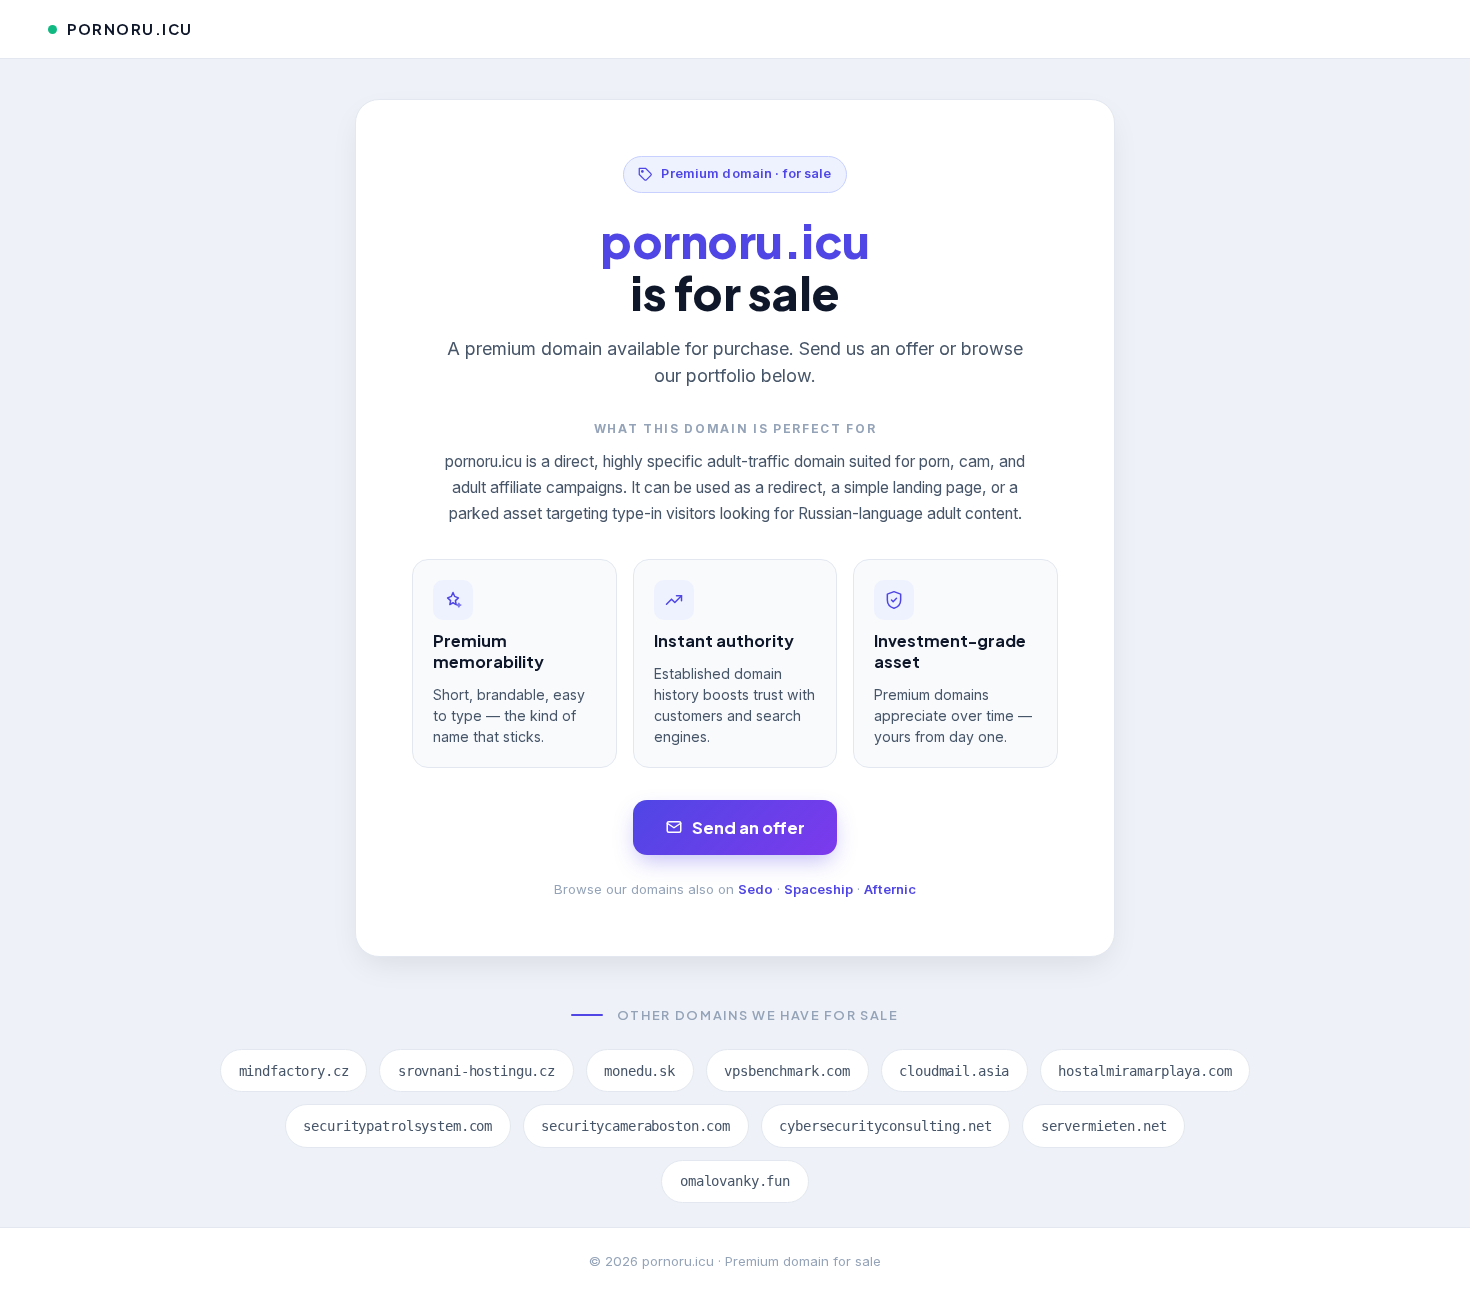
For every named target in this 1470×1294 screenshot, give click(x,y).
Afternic (890, 889)
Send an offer (748, 827)
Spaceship (818, 889)
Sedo (755, 889)
